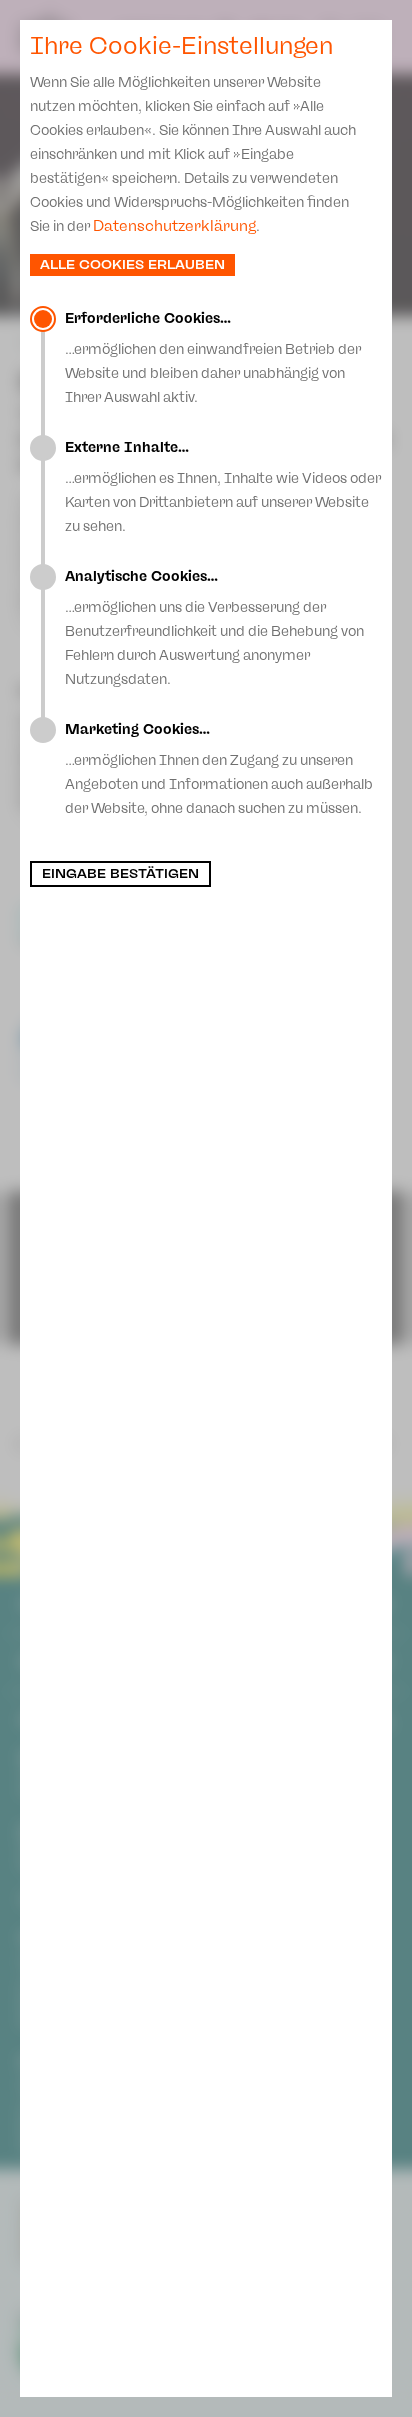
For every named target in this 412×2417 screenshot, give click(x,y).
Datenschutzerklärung (174, 226)
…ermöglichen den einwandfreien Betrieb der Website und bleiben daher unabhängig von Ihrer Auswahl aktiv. (213, 358)
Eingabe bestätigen (120, 874)
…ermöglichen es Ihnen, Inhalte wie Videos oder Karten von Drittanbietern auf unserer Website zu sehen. (223, 487)
